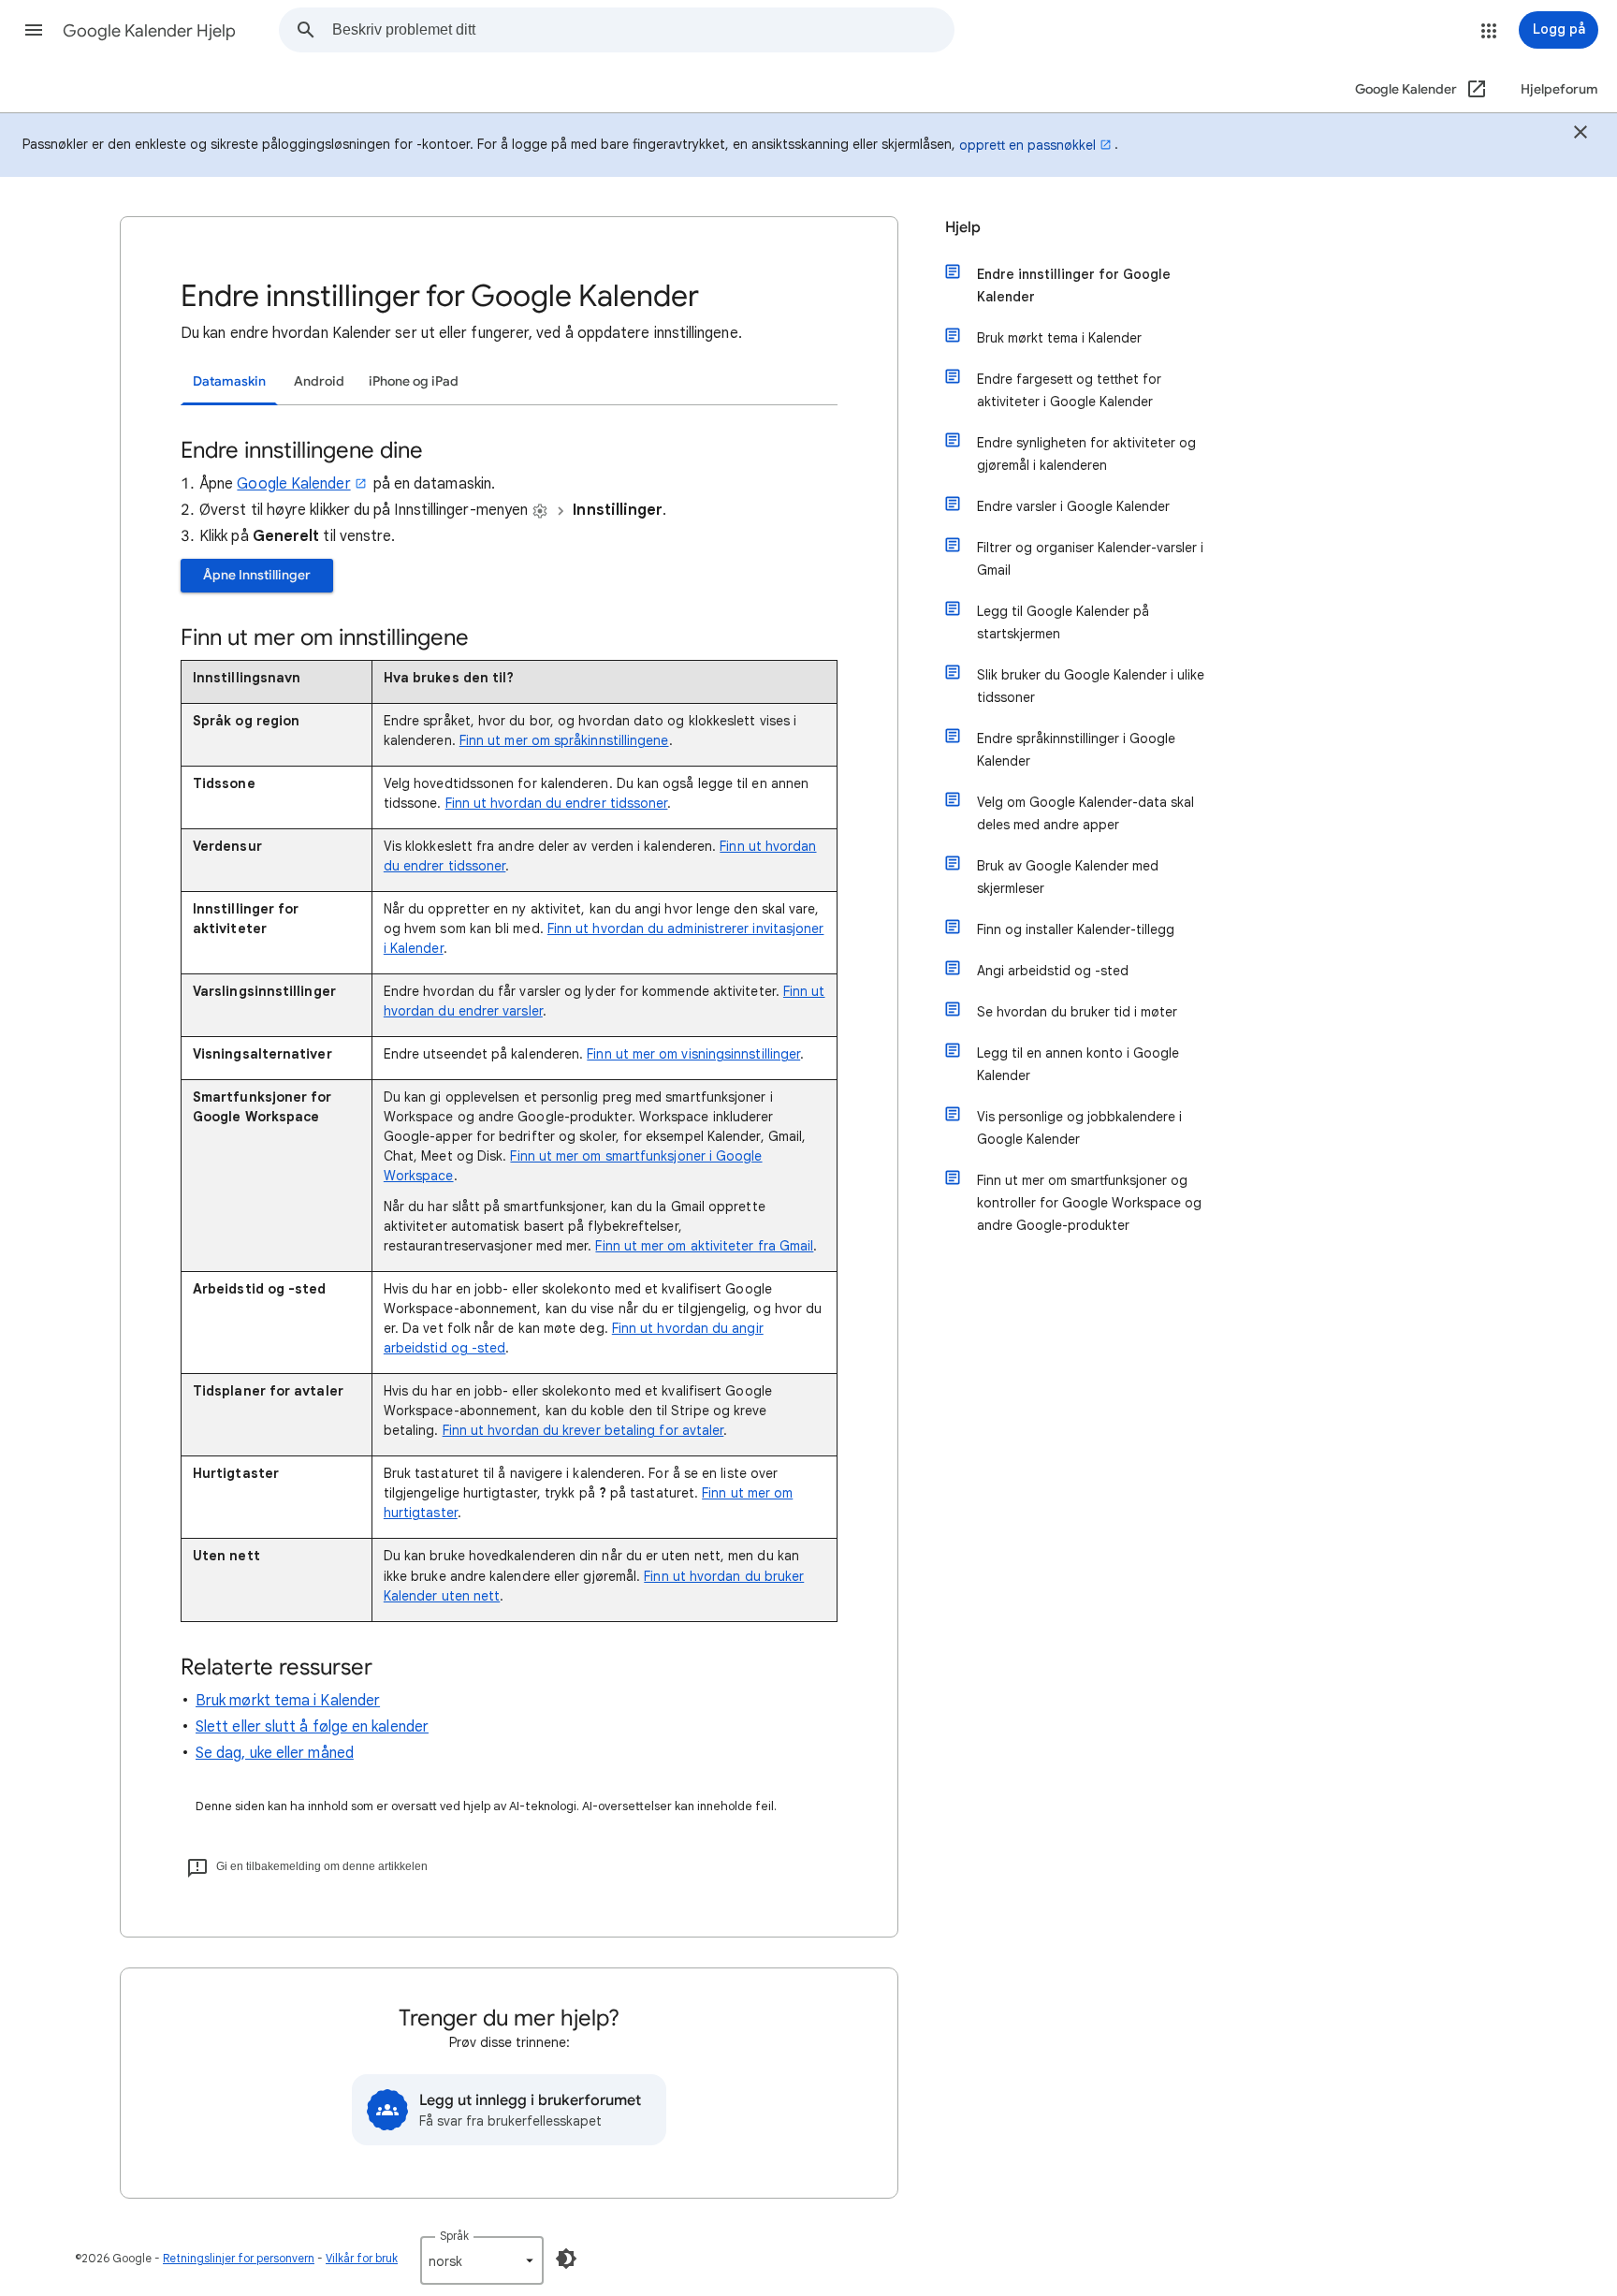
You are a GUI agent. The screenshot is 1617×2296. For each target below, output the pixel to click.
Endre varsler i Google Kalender (1073, 506)
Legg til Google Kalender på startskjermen (1063, 622)
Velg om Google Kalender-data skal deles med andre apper (1085, 813)
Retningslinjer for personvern (239, 2258)
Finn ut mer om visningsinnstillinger (693, 1054)
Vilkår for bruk (362, 2258)
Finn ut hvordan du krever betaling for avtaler (583, 1430)
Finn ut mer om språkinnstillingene (564, 740)
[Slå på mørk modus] (566, 2259)
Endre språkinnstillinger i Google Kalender (1076, 750)
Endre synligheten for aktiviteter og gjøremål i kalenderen (1086, 454)
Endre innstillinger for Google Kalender (1074, 285)
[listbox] (482, 2260)
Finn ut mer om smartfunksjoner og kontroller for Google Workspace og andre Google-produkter (1089, 1203)
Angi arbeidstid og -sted (1053, 971)
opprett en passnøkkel (1027, 145)
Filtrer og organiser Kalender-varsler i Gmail (1090, 559)
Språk (454, 2236)
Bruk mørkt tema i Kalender (288, 1701)
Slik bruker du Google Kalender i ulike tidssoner (1091, 686)
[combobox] (643, 30)
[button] (34, 30)
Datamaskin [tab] (229, 381)
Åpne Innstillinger (257, 575)
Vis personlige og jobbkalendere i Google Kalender (1079, 1128)
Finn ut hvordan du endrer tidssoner (557, 803)
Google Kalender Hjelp (149, 31)
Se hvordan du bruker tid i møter (1077, 1012)
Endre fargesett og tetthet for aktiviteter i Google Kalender (1069, 390)
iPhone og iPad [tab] (414, 381)
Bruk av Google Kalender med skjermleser (1068, 877)
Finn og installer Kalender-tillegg (1076, 929)
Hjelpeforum (1559, 89)
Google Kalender (293, 484)
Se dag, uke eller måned (275, 1753)
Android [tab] (319, 381)
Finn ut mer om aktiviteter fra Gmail (704, 1246)
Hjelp (963, 227)
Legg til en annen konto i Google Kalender (1078, 1064)
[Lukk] (1581, 135)
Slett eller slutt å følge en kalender (312, 1727)
